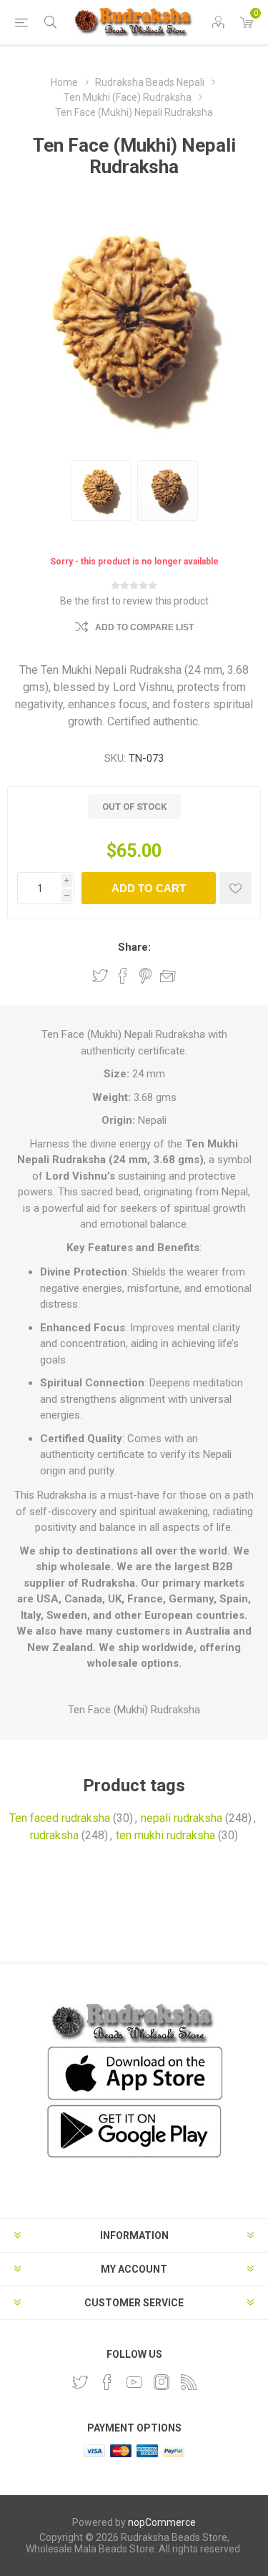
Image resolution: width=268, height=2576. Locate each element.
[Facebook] (107, 2382)
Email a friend (168, 976)
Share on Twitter (100, 976)
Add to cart (149, 888)
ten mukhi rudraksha (165, 1835)
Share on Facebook (123, 976)
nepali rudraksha (182, 1818)
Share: (134, 947)
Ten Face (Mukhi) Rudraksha (134, 1710)
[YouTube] (134, 2382)
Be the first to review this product (134, 601)
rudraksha (54, 1835)
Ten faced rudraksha (60, 1818)
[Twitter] (80, 2382)
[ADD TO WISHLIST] (235, 888)
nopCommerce (162, 2522)
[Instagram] (162, 2382)
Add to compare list (144, 627)
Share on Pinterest (145, 976)
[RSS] (189, 2382)
